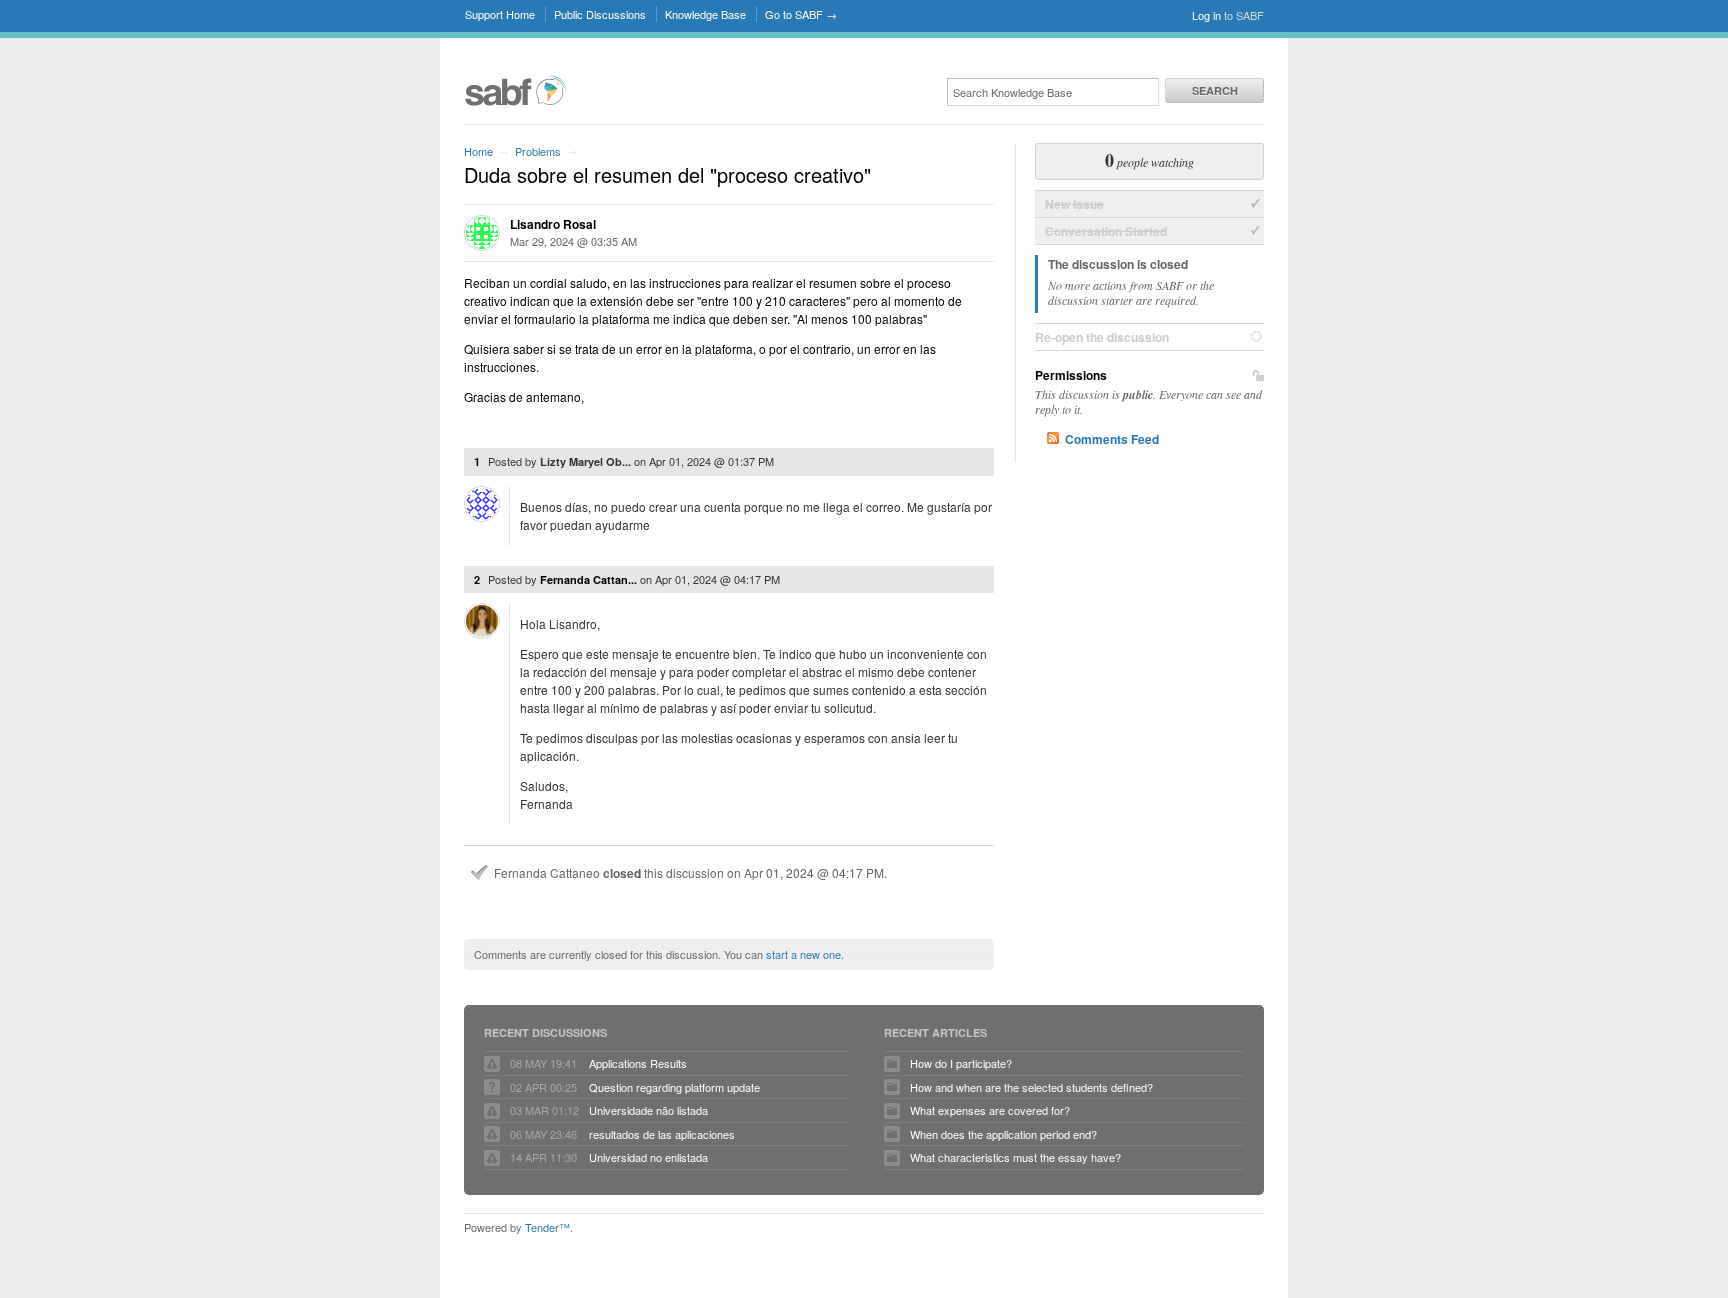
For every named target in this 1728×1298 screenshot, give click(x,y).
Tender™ (547, 1227)
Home (478, 151)
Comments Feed (1112, 439)
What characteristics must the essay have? (1015, 1157)
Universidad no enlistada (648, 1157)
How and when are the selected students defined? (1031, 1087)
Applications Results (638, 1063)
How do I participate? (961, 1063)
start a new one (803, 954)
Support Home (500, 14)
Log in (1206, 15)
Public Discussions (600, 14)
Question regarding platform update (674, 1087)
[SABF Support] (516, 103)
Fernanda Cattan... (588, 579)
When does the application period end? (1003, 1134)
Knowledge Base (705, 14)
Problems (538, 151)
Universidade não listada (648, 1110)
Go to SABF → (801, 14)
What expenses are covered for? (990, 1110)
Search (1215, 90)
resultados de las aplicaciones (662, 1134)
